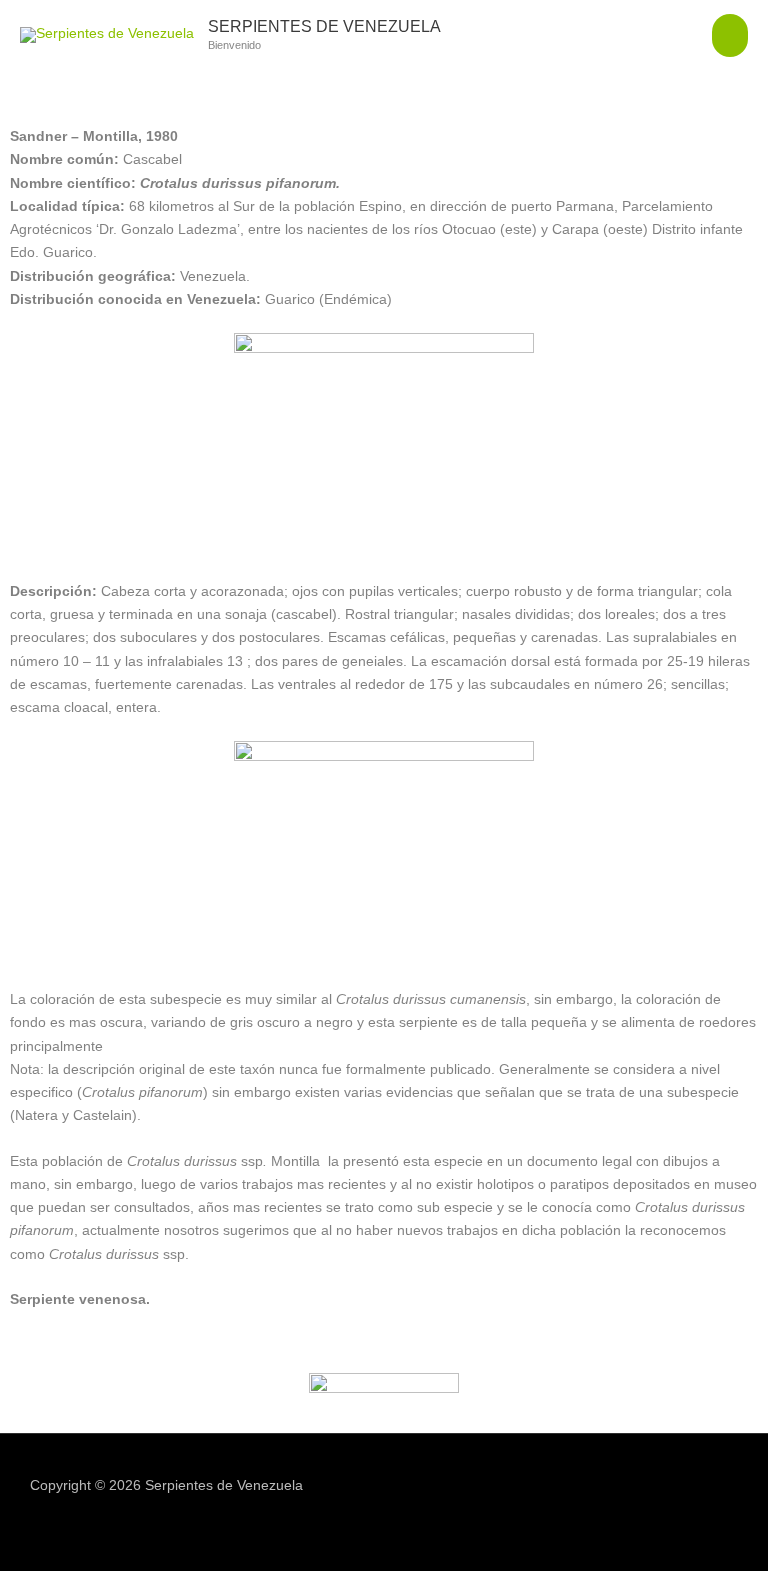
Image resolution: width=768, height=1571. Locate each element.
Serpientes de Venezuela (324, 26)
